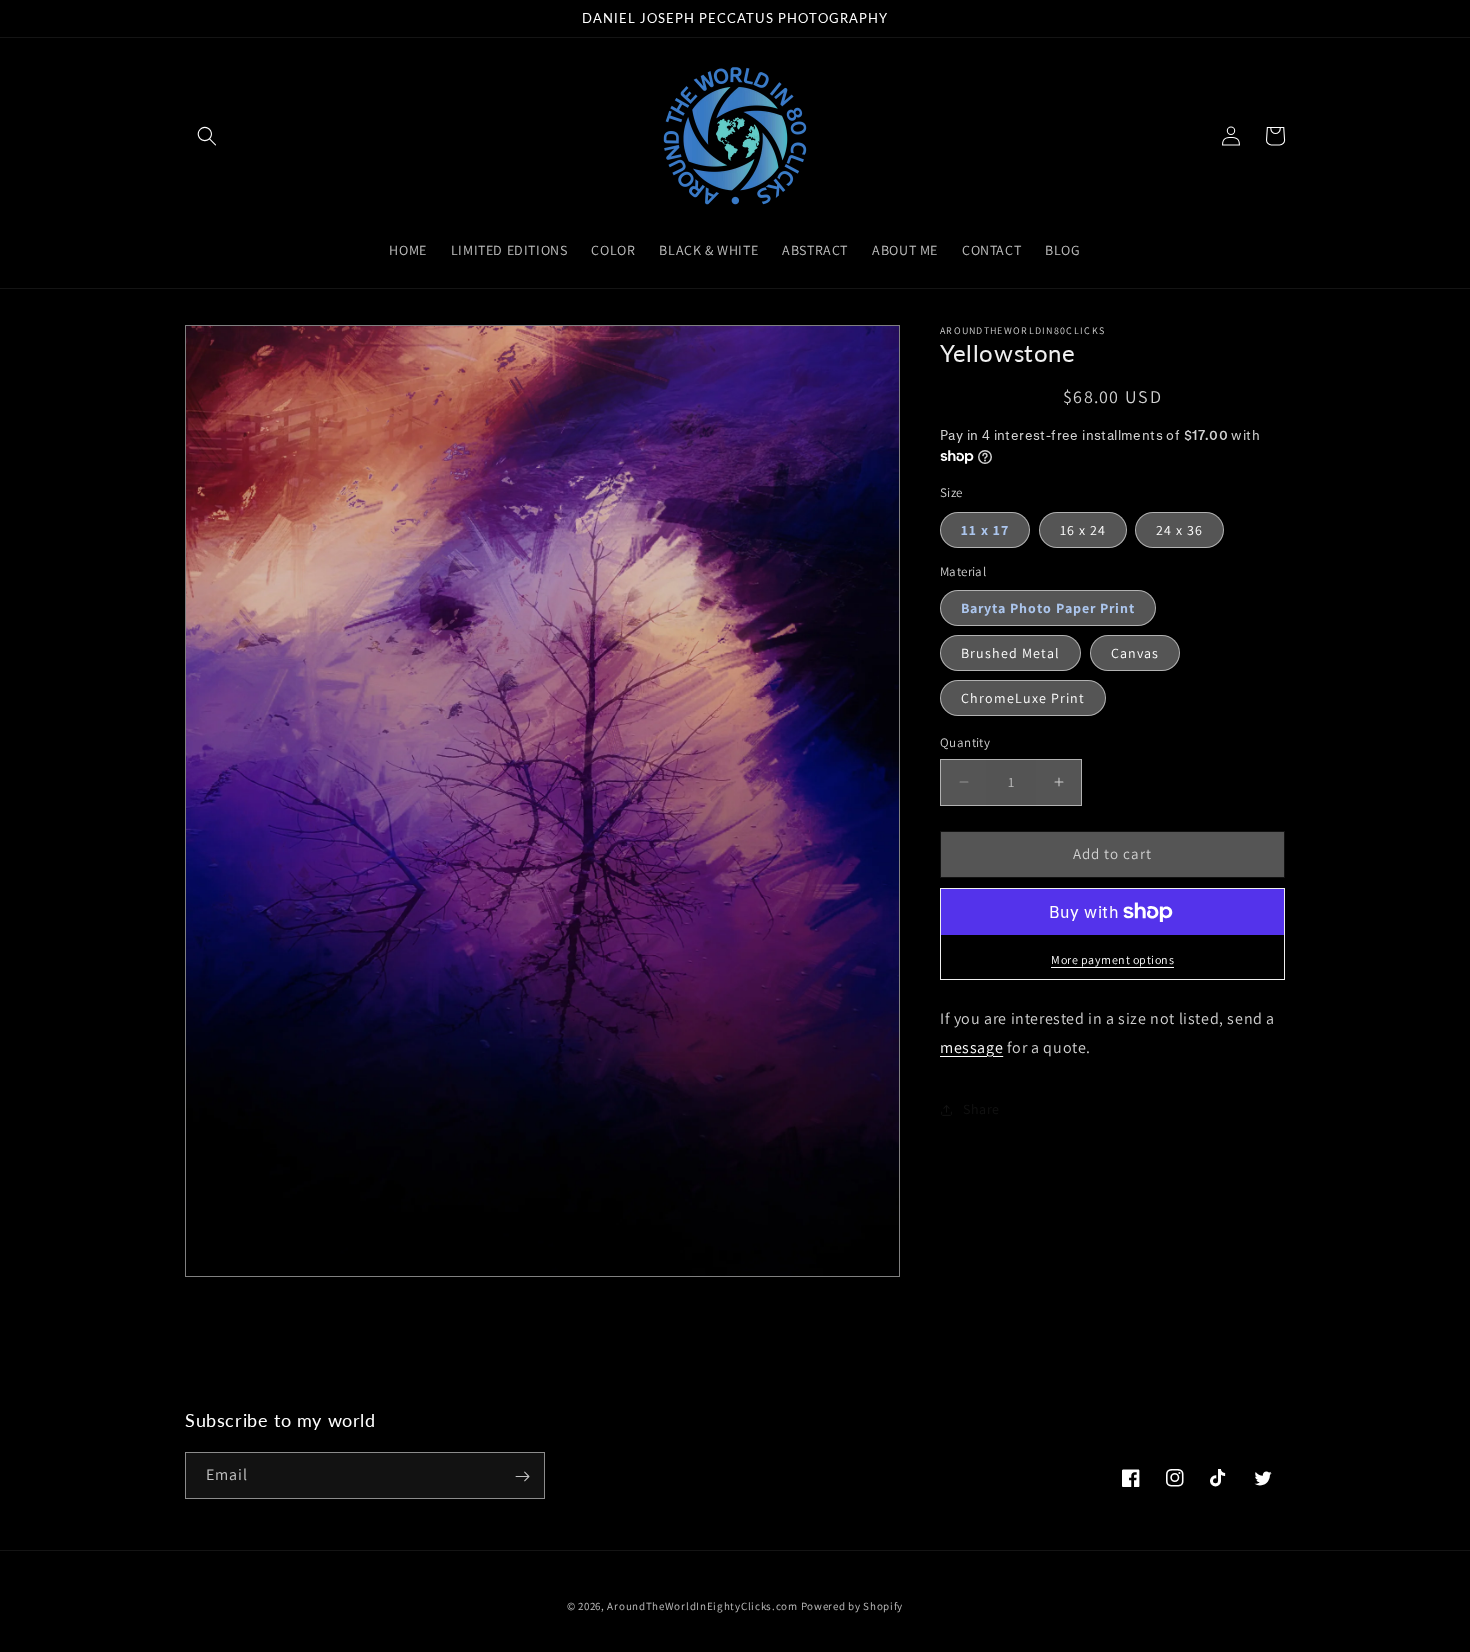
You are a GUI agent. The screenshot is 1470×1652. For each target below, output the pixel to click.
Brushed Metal (1010, 653)
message (971, 1047)
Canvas (1135, 653)
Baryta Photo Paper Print (1048, 608)
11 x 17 (985, 530)
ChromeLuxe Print (1023, 698)
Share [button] (981, 1109)
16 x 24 (1083, 530)
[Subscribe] (522, 1476)
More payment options (1112, 959)
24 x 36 (1179, 530)
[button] (207, 136)
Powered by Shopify (852, 1606)
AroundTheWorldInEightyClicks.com (702, 1606)
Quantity (965, 742)
